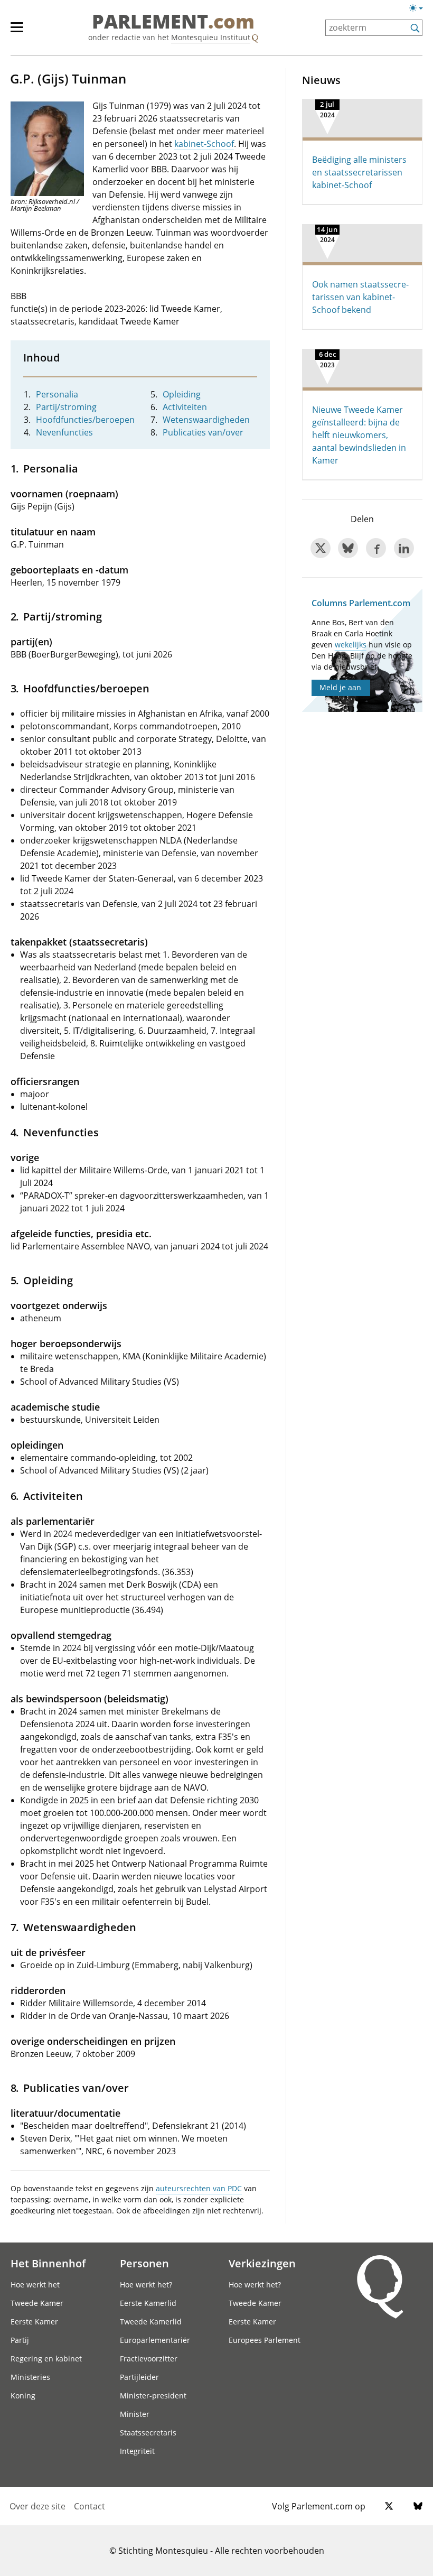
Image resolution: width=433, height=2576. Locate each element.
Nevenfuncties (64, 432)
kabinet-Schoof (204, 144)
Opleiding (182, 394)
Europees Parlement (265, 2340)
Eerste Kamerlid (148, 2303)
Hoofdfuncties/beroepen (85, 420)
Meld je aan (340, 687)
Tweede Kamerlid (151, 2322)
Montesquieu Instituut (211, 37)
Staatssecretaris (148, 2433)
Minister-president (153, 2396)
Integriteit (137, 2451)
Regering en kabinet (46, 2359)
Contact (90, 2506)
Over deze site (37, 2506)
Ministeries (30, 2377)
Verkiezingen (262, 2263)
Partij (20, 2340)
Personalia (57, 394)
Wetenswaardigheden (206, 420)
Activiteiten (185, 407)
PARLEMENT (173, 22)
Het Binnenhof (48, 2263)
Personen (144, 2263)
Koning (23, 2396)
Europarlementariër (155, 2340)
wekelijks (351, 645)
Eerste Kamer (34, 2322)
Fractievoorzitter (149, 2359)
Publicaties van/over (203, 432)
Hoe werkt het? (146, 2285)
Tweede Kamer (37, 2303)
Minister (135, 2414)
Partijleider (139, 2377)
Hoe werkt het (35, 2285)
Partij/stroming (66, 407)
